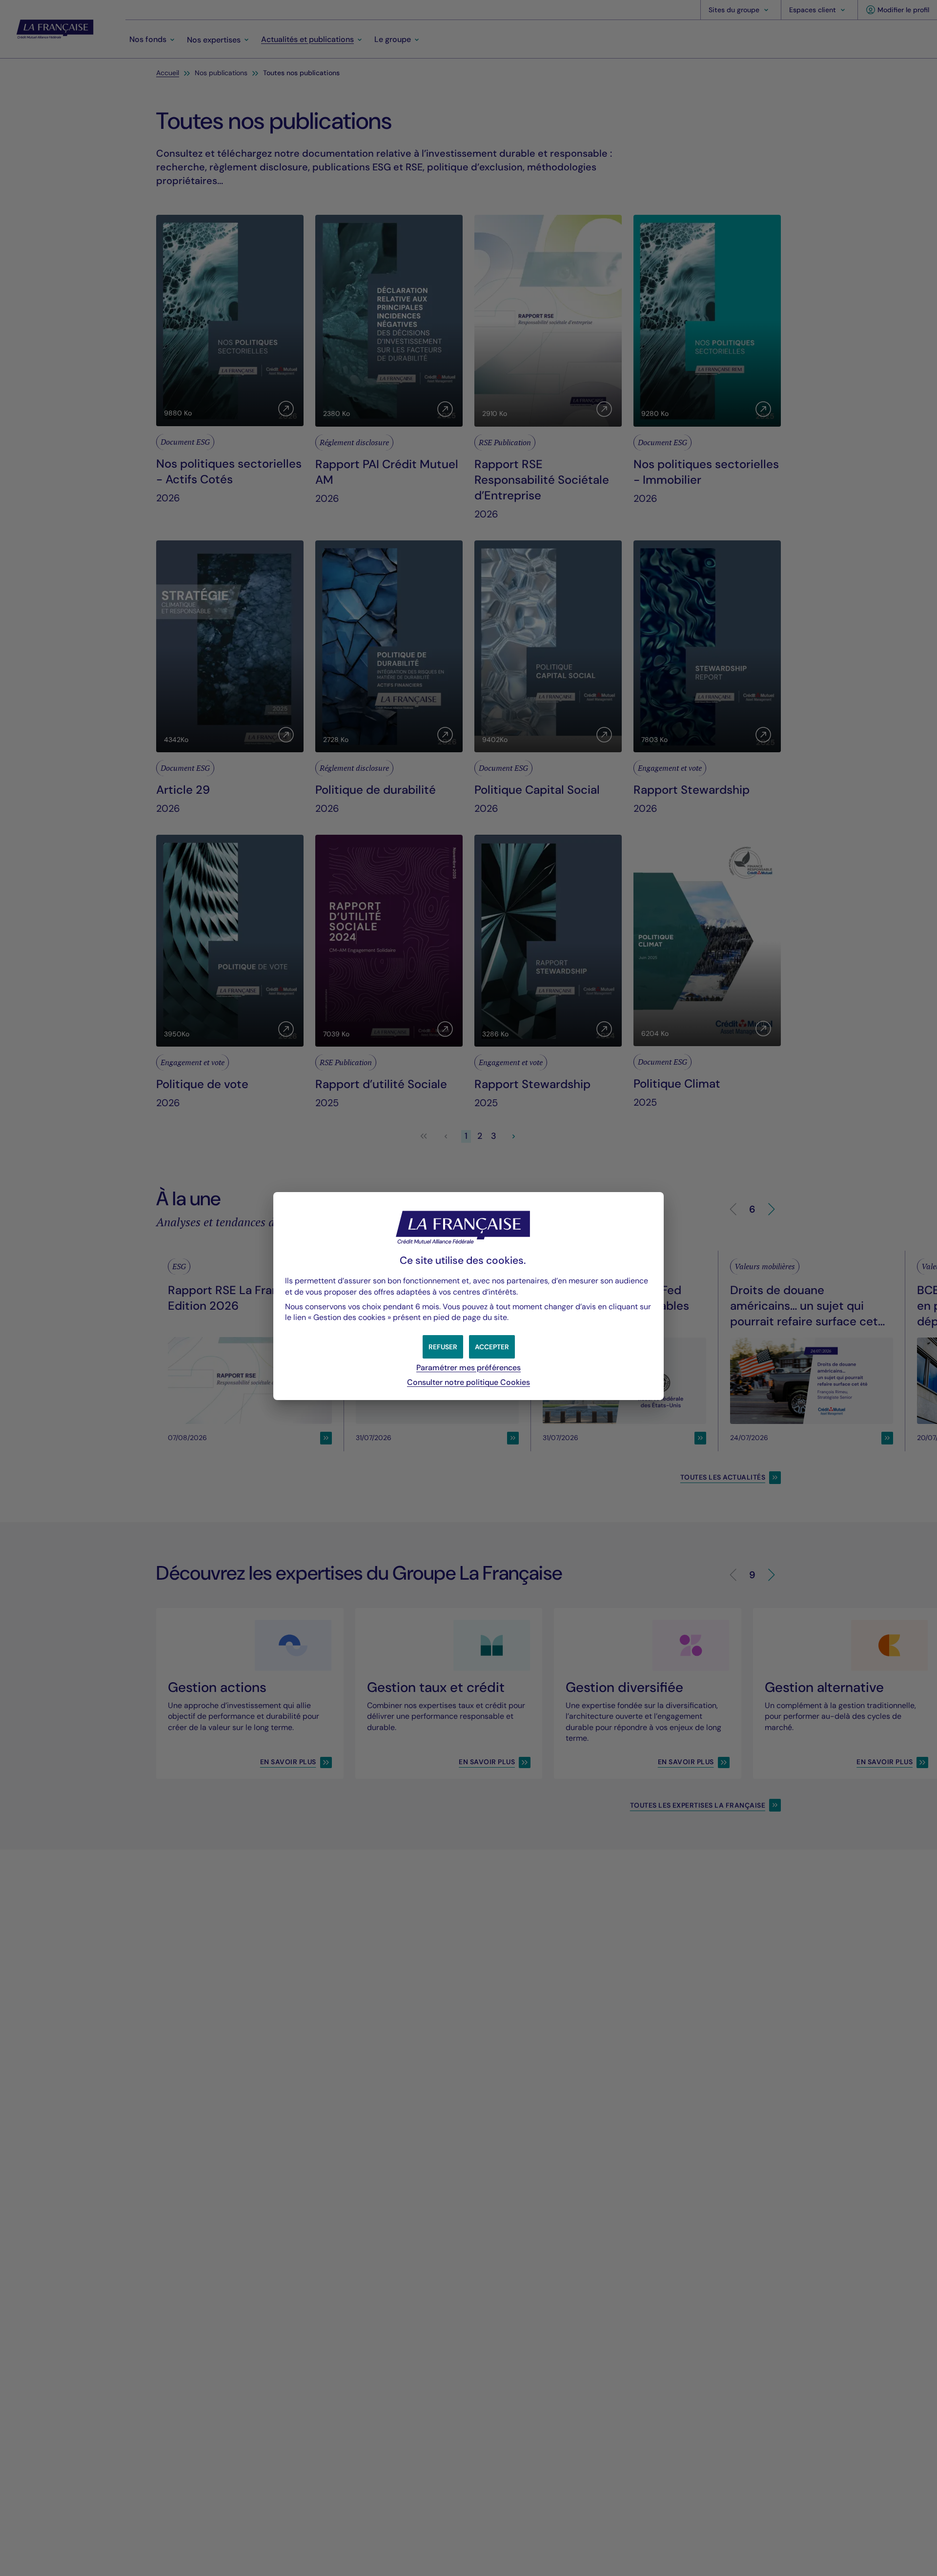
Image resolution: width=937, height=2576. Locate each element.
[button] (492, 1347)
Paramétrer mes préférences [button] (468, 1368)
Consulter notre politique (468, 1382)
